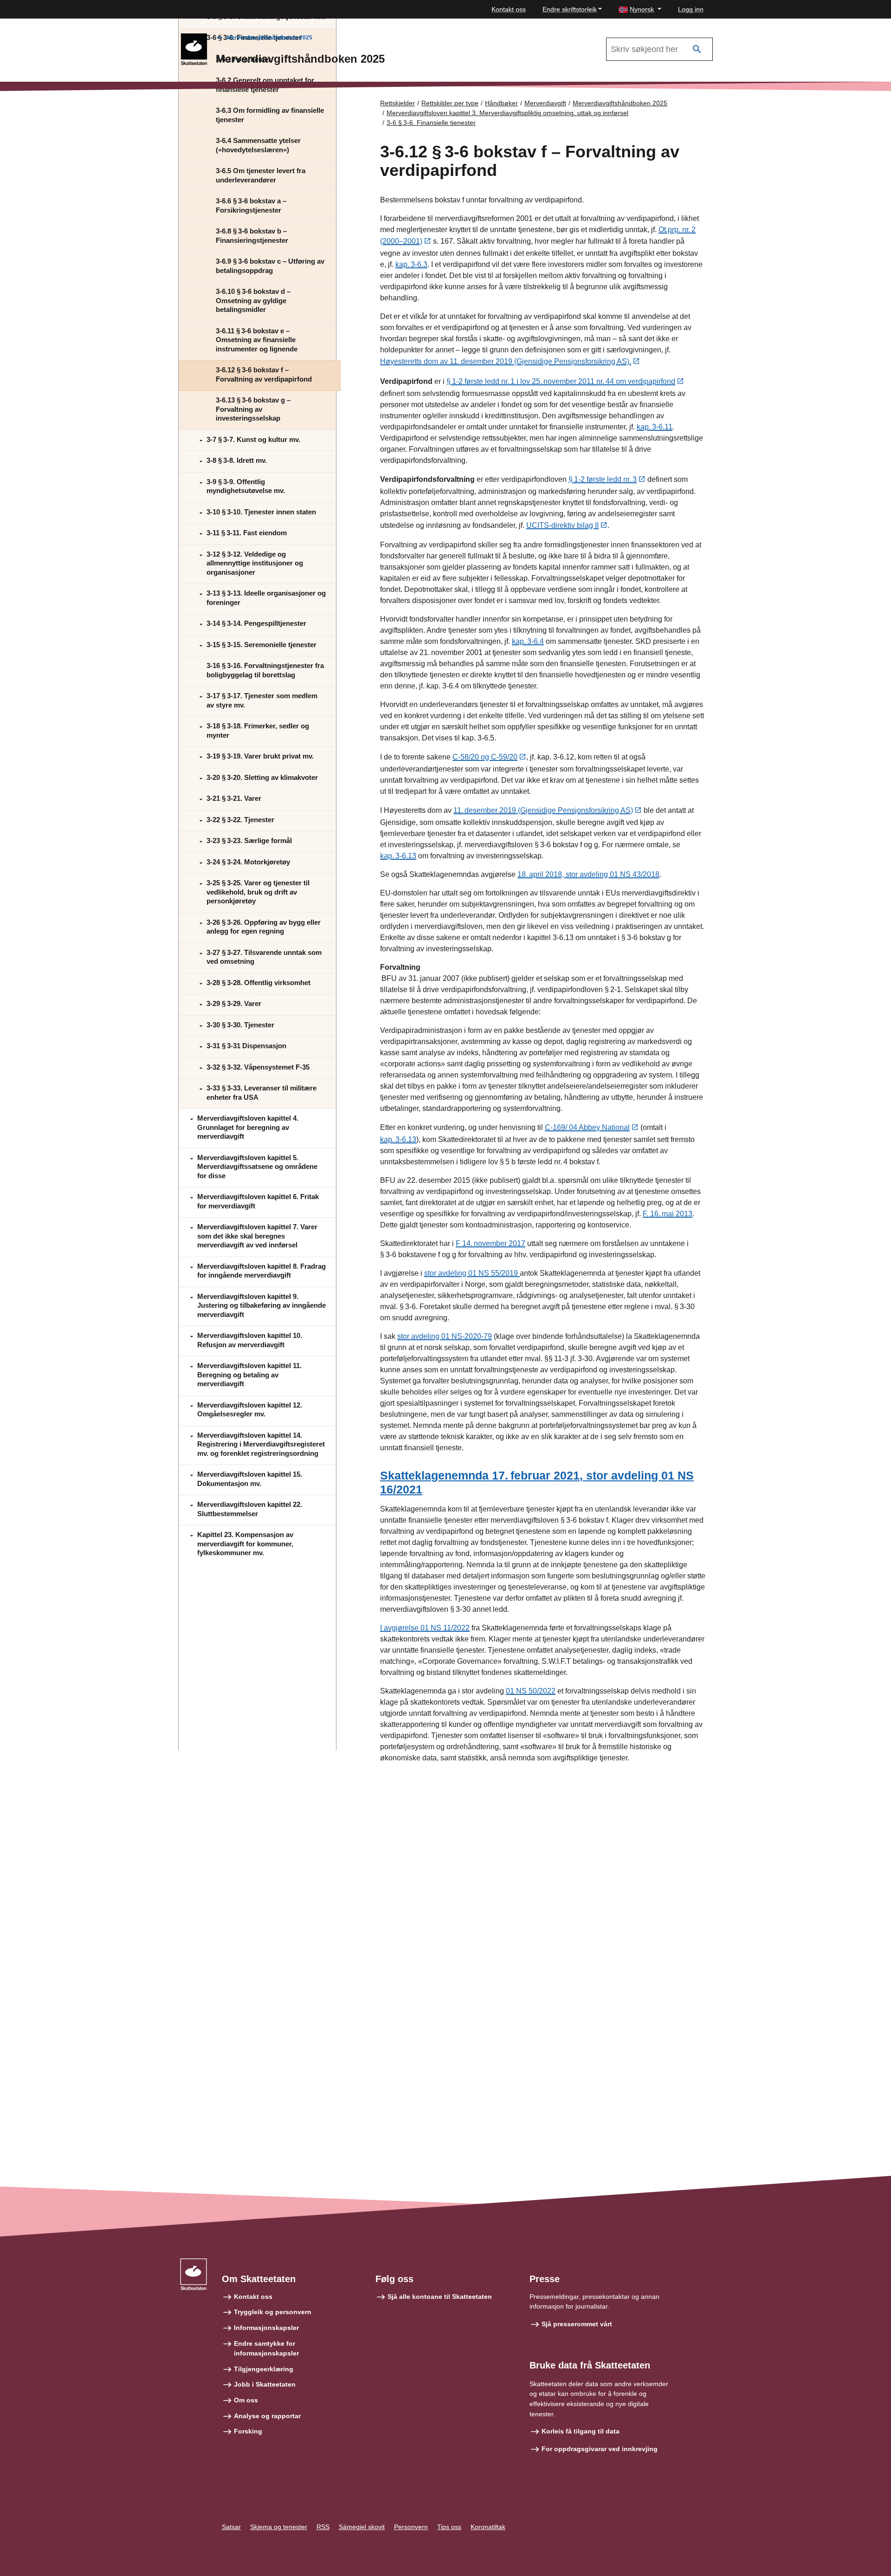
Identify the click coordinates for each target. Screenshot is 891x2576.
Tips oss (449, 2527)
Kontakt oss (509, 9)
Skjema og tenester (279, 2527)
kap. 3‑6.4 (528, 641)
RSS (323, 2527)
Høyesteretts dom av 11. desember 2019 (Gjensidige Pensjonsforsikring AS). (506, 361)
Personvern (411, 2527)
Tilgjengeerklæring (264, 2369)
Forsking (248, 2431)
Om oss (246, 2400)
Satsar (231, 2527)
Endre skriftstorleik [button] (570, 9)
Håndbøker (501, 103)
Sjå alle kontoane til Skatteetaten (440, 2297)
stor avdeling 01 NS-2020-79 (445, 1336)
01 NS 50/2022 (531, 1691)
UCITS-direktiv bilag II (562, 525)
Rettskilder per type (450, 103)
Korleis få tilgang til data (581, 2431)
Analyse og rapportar (267, 2416)
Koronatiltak (488, 2527)
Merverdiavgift (545, 103)
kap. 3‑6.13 (398, 856)
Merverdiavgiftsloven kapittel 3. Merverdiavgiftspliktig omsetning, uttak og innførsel (507, 113)
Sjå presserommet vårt (577, 2324)
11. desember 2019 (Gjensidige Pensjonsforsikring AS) (543, 810)
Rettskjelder (397, 103)
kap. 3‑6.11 (655, 427)
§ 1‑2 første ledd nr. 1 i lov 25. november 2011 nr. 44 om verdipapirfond (561, 381)
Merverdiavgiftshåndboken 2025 (270, 38)
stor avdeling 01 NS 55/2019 (472, 1273)
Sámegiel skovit (362, 2527)
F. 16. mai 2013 (668, 1214)
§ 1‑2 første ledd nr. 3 (603, 479)
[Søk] (697, 49)
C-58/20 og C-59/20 (485, 757)
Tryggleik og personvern (273, 2312)
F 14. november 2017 (491, 1243)
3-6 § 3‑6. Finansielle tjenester (431, 123)
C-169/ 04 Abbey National (587, 1127)
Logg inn (691, 9)
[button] (640, 10)
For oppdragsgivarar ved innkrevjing (600, 2449)
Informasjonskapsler (266, 2328)
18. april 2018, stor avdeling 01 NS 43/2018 (588, 874)
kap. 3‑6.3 (411, 264)
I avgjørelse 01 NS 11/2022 (425, 1628)
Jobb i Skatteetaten (265, 2384)
